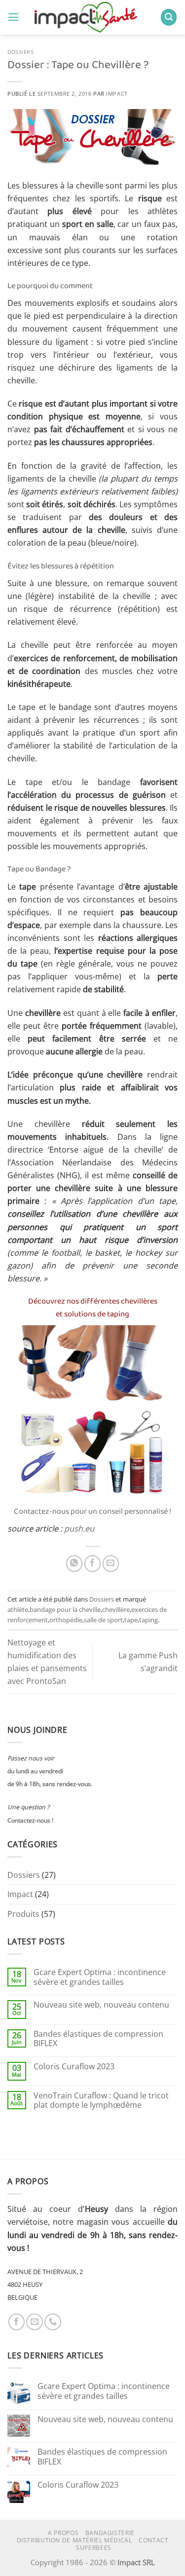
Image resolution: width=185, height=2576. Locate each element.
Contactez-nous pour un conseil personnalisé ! (92, 1512)
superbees (94, 2548)
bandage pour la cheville (65, 1609)
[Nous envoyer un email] (35, 2322)
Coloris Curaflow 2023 (74, 2067)
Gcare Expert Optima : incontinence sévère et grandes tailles (100, 1977)
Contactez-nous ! (30, 1820)
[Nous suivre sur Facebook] (17, 2322)
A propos (63, 2533)
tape (131, 1620)
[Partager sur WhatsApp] (74, 1564)
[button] (14, 17)
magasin (93, 2222)
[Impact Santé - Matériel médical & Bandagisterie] (90, 17)
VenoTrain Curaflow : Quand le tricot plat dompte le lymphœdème (101, 2101)
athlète (18, 1609)
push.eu (79, 1529)
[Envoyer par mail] (111, 1564)
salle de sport (103, 1620)
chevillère (116, 1609)
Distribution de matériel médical (74, 2540)
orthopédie (66, 1620)
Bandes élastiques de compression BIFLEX (98, 2039)
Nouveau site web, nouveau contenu (101, 2005)
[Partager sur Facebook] (93, 1564)
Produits (23, 1914)
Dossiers (21, 52)
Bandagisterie (110, 2533)
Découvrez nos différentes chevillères (93, 1302)
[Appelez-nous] (53, 2322)
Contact (153, 2540)
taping (148, 1620)
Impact (117, 93)
